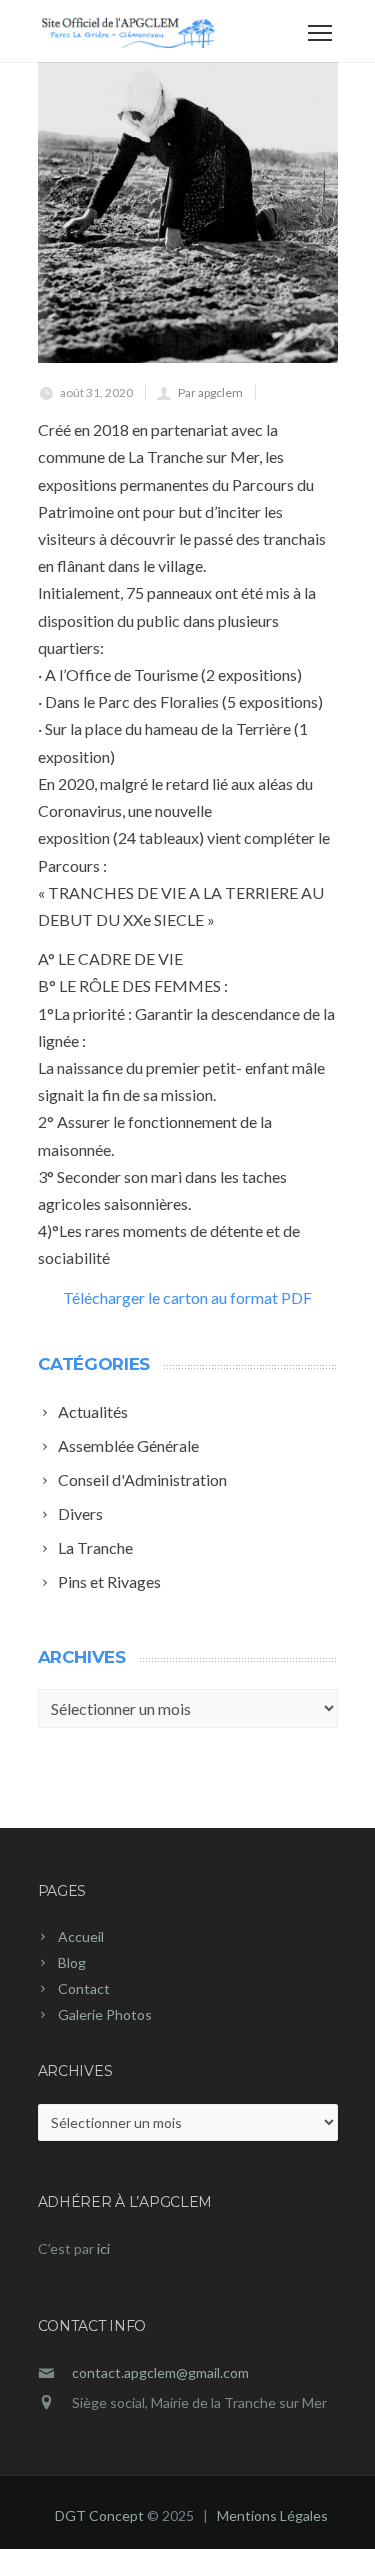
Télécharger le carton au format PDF (187, 1297)
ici (103, 2248)
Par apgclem (210, 392)
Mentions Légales (272, 2515)
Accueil (81, 1936)
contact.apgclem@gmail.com (160, 2372)
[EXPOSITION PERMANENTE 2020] (188, 212)
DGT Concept (99, 2515)
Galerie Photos (105, 2014)
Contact (84, 1988)
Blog (72, 1962)
